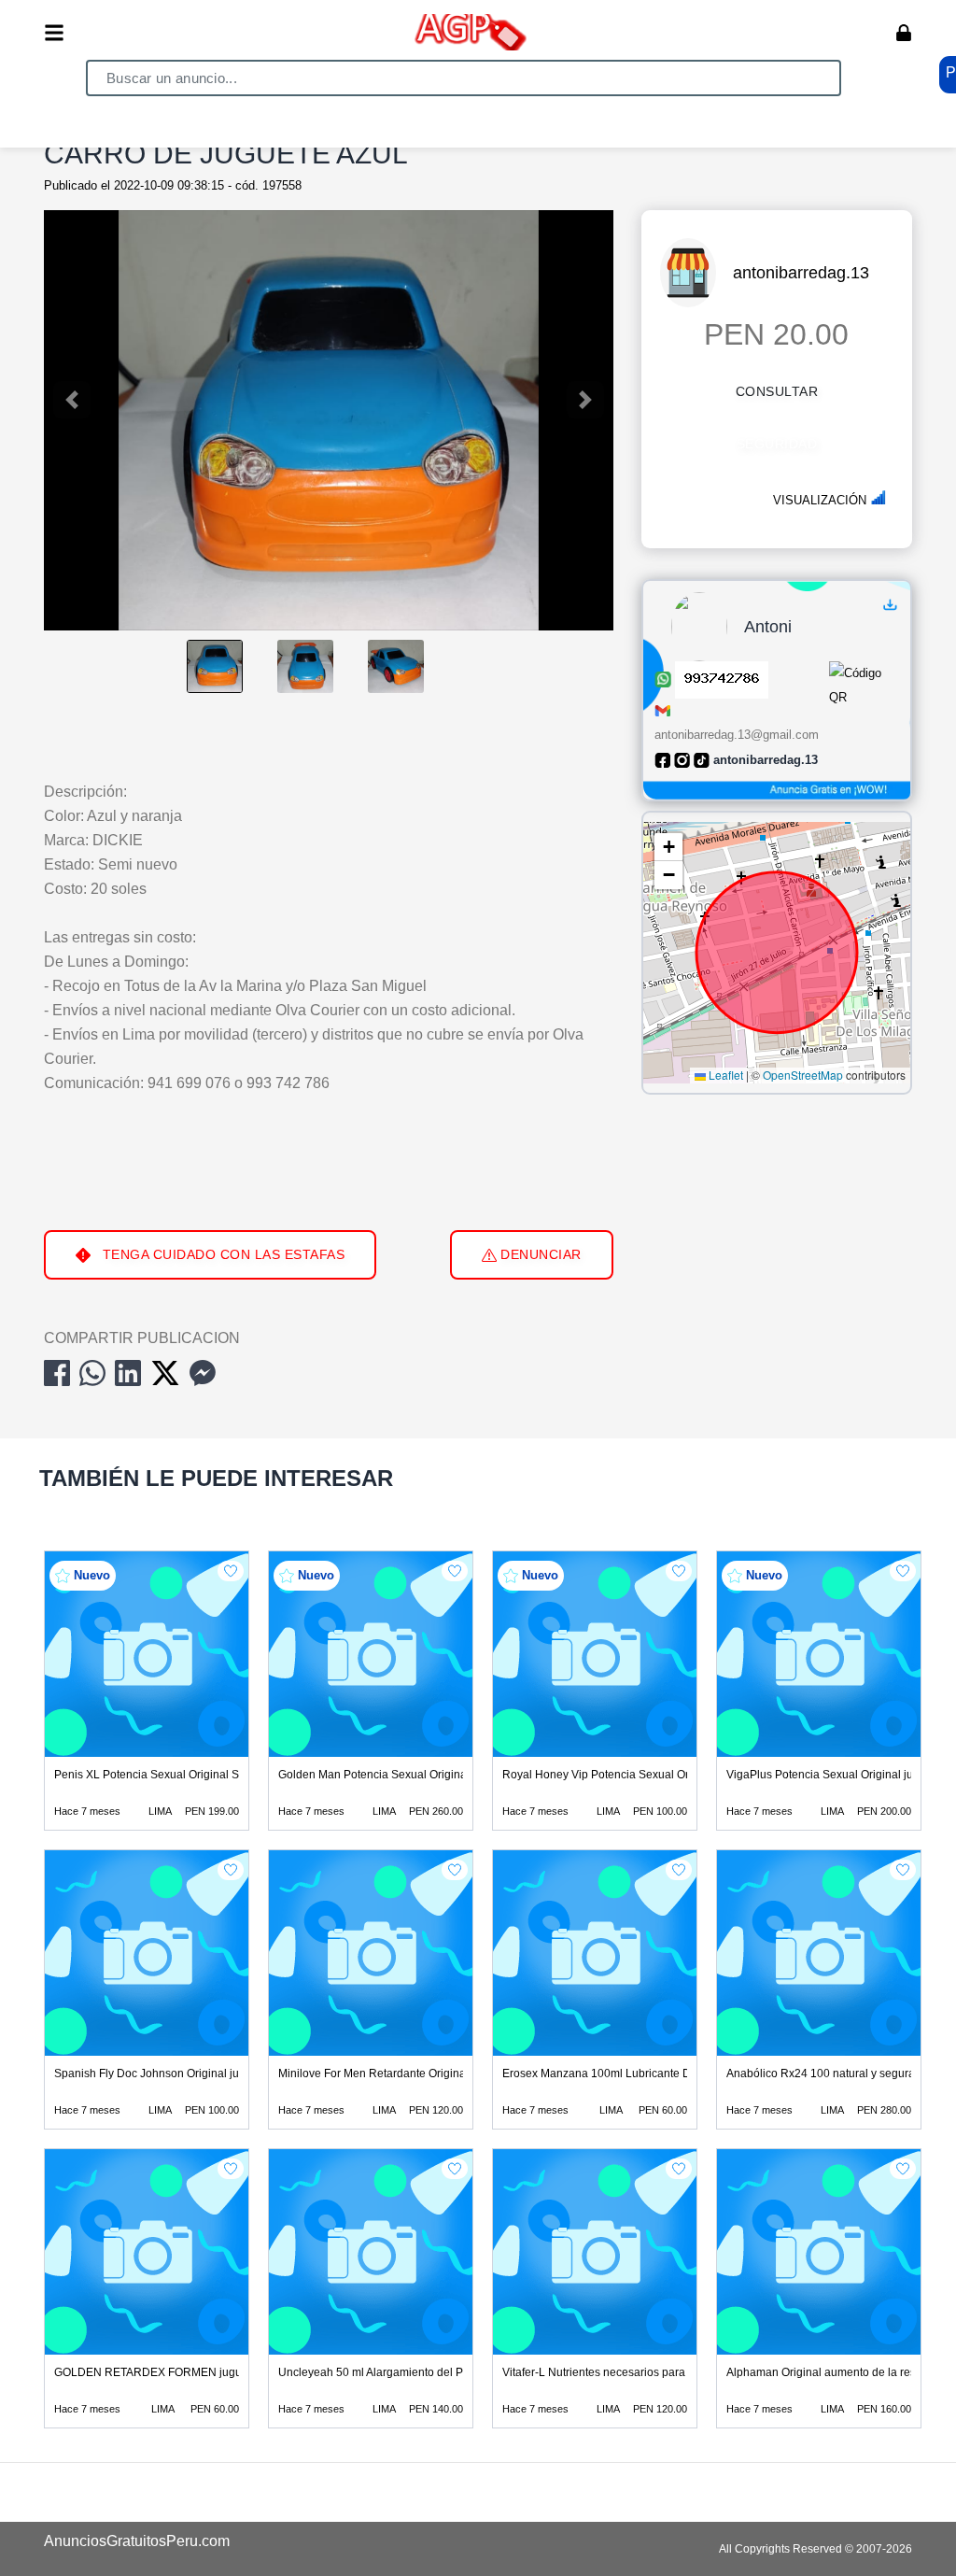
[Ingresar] (904, 33)
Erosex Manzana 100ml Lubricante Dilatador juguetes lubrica (658, 2074)
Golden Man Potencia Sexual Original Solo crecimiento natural (437, 1775)
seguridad (777, 444)
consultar (777, 391)
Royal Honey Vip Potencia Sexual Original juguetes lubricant (656, 1775)
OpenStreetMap (803, 1075)
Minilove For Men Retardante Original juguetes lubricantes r (429, 2074)
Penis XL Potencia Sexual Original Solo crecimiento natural (204, 1775)
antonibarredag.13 (801, 273)
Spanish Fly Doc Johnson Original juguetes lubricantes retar (206, 2074)
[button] (668, 847)
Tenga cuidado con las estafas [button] (221, 1254)
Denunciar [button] (539, 1254)
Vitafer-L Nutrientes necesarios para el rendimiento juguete (652, 2372)
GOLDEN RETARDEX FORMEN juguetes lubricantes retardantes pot (228, 2372)
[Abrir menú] (54, 33)
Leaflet (724, 1075)
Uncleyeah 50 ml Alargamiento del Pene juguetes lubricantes (433, 2372)
